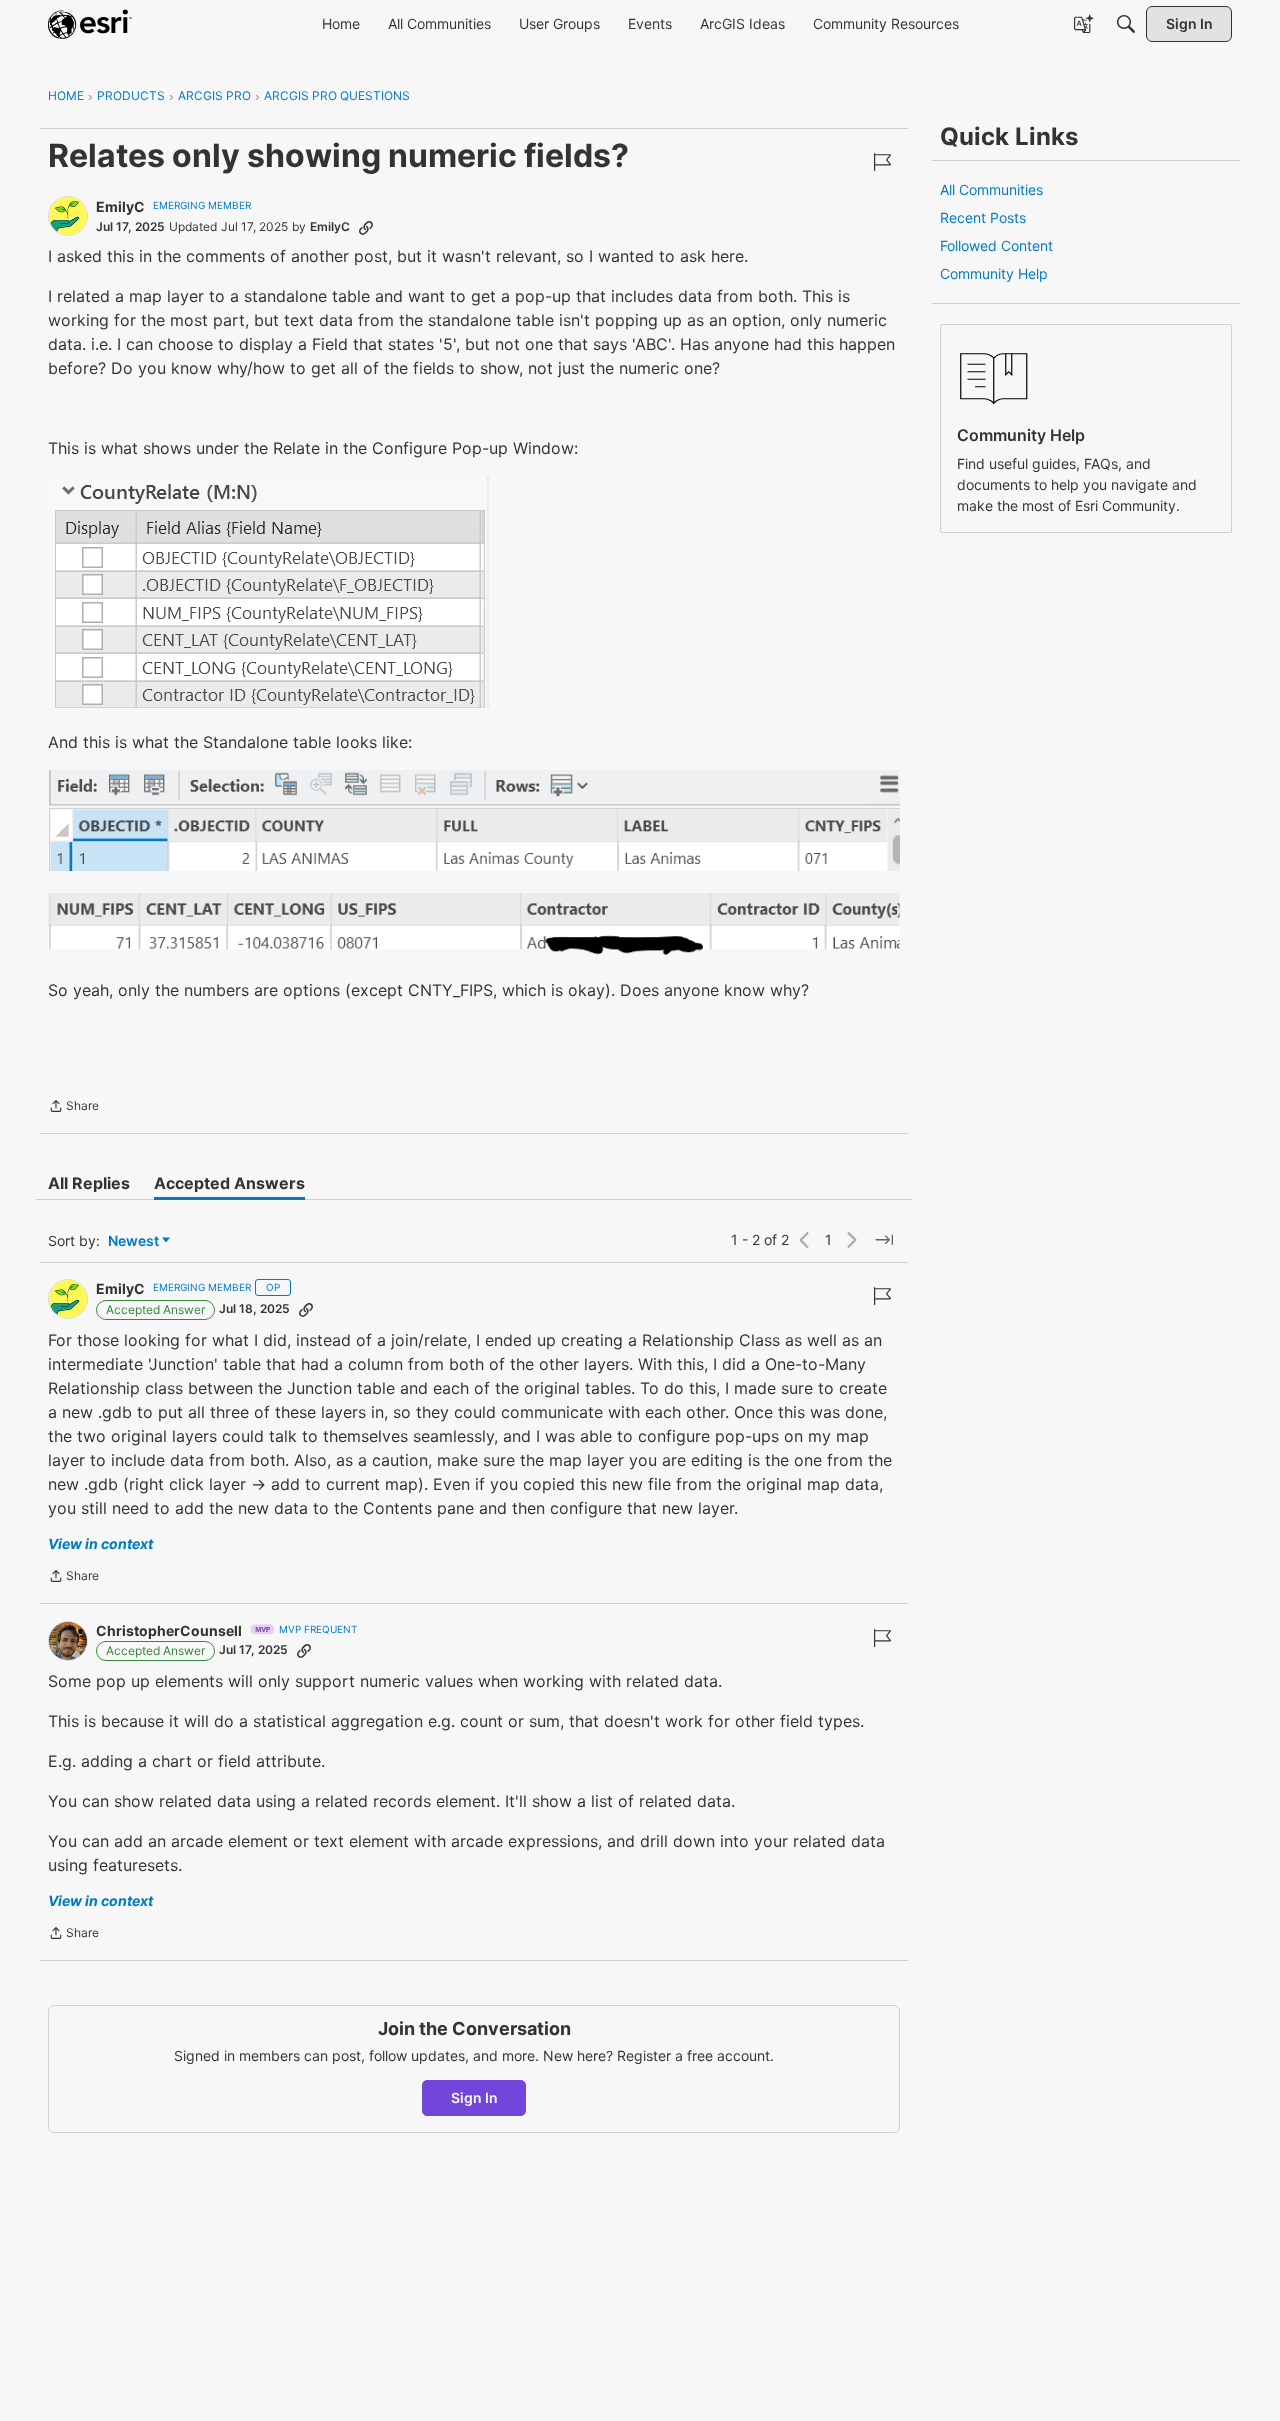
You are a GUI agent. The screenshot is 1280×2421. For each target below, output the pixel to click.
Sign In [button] (474, 2097)
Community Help (994, 273)
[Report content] (882, 162)
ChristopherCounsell (169, 1630)
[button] (268, 592)
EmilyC (120, 206)
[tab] (89, 1183)
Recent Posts (983, 217)
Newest (133, 1241)
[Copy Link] (366, 227)
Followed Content (996, 245)
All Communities (991, 189)
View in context (100, 1543)
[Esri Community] (90, 24)
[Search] (1126, 24)
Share (73, 1108)
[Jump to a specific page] (884, 1240)
